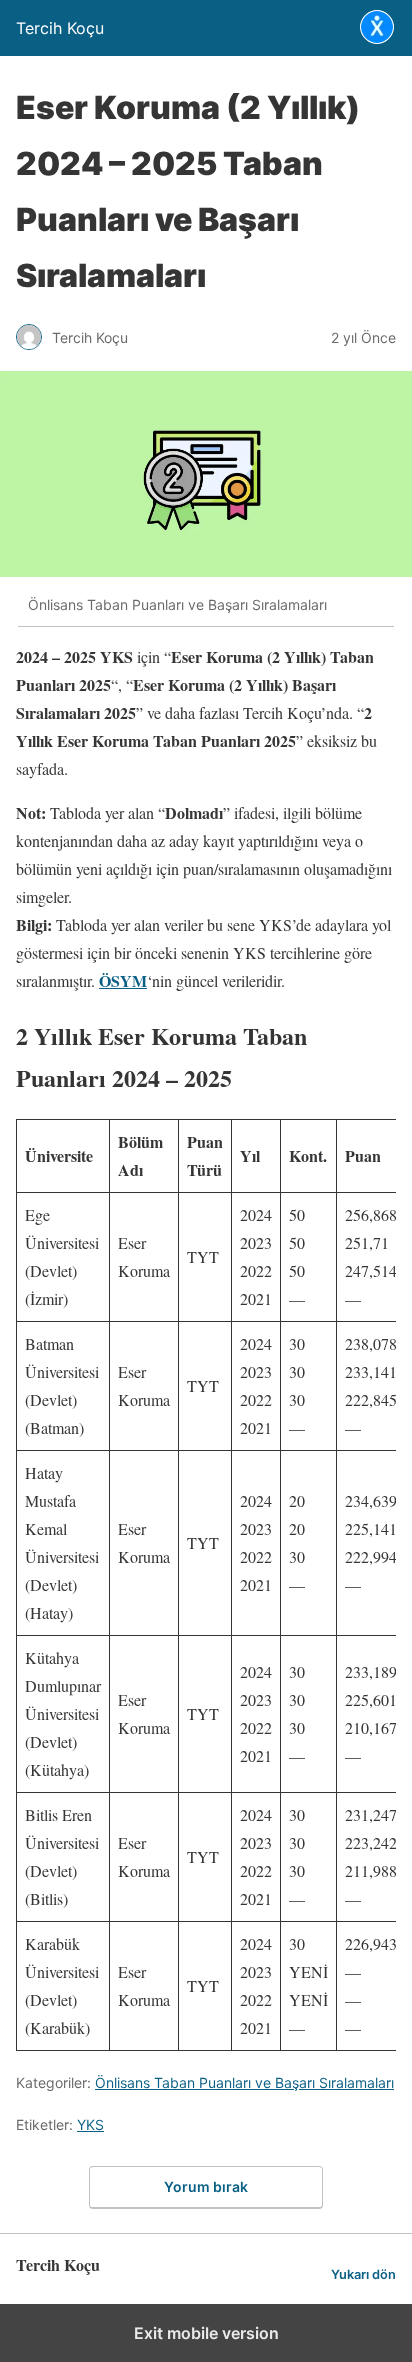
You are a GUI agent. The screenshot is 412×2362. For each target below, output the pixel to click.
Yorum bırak (206, 2186)
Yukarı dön (363, 2274)
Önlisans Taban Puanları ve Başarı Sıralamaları (244, 2082)
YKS (90, 2124)
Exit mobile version (206, 2333)
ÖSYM (123, 980)
